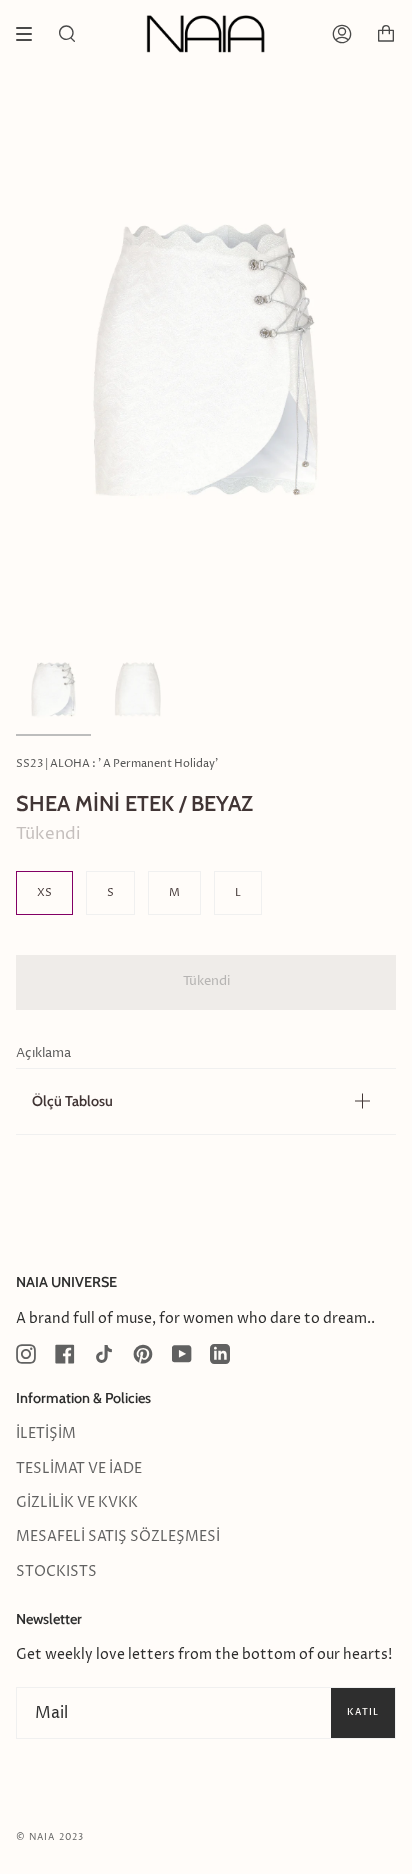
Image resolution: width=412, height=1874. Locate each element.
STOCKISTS (56, 1572)
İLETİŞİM (46, 1434)
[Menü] (31, 34)
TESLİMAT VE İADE (79, 1469)
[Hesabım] (342, 34)
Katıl (363, 1712)
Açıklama (43, 1053)
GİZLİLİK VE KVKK (77, 1503)
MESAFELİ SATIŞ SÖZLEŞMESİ (118, 1537)
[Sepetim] (386, 34)
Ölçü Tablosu (72, 1101)
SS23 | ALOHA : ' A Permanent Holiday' (117, 763)
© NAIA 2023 (50, 1837)
